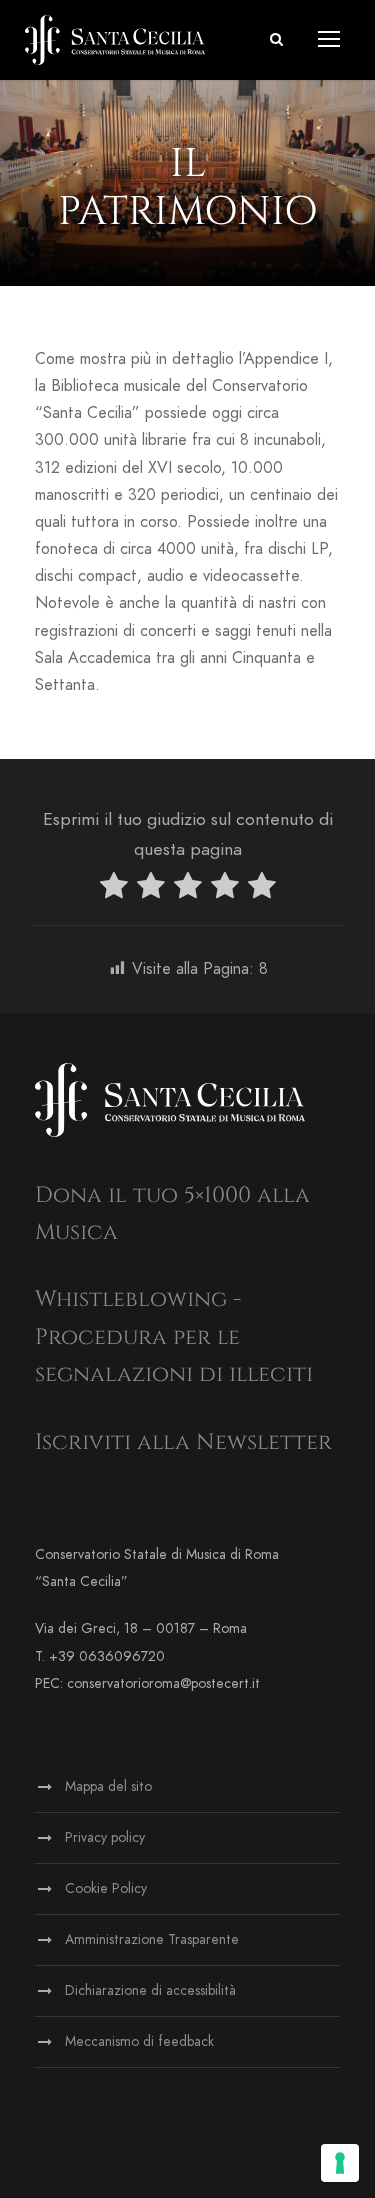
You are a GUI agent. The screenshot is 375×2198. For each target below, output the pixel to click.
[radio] (114, 889)
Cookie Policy (106, 1888)
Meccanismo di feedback (139, 2041)
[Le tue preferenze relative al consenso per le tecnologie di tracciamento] (340, 2163)
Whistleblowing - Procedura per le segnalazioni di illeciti (174, 1337)
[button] (276, 39)
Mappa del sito (108, 1786)
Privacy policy (105, 1837)
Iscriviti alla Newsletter (183, 1442)
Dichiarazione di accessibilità (150, 1990)
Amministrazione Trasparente (152, 1939)
